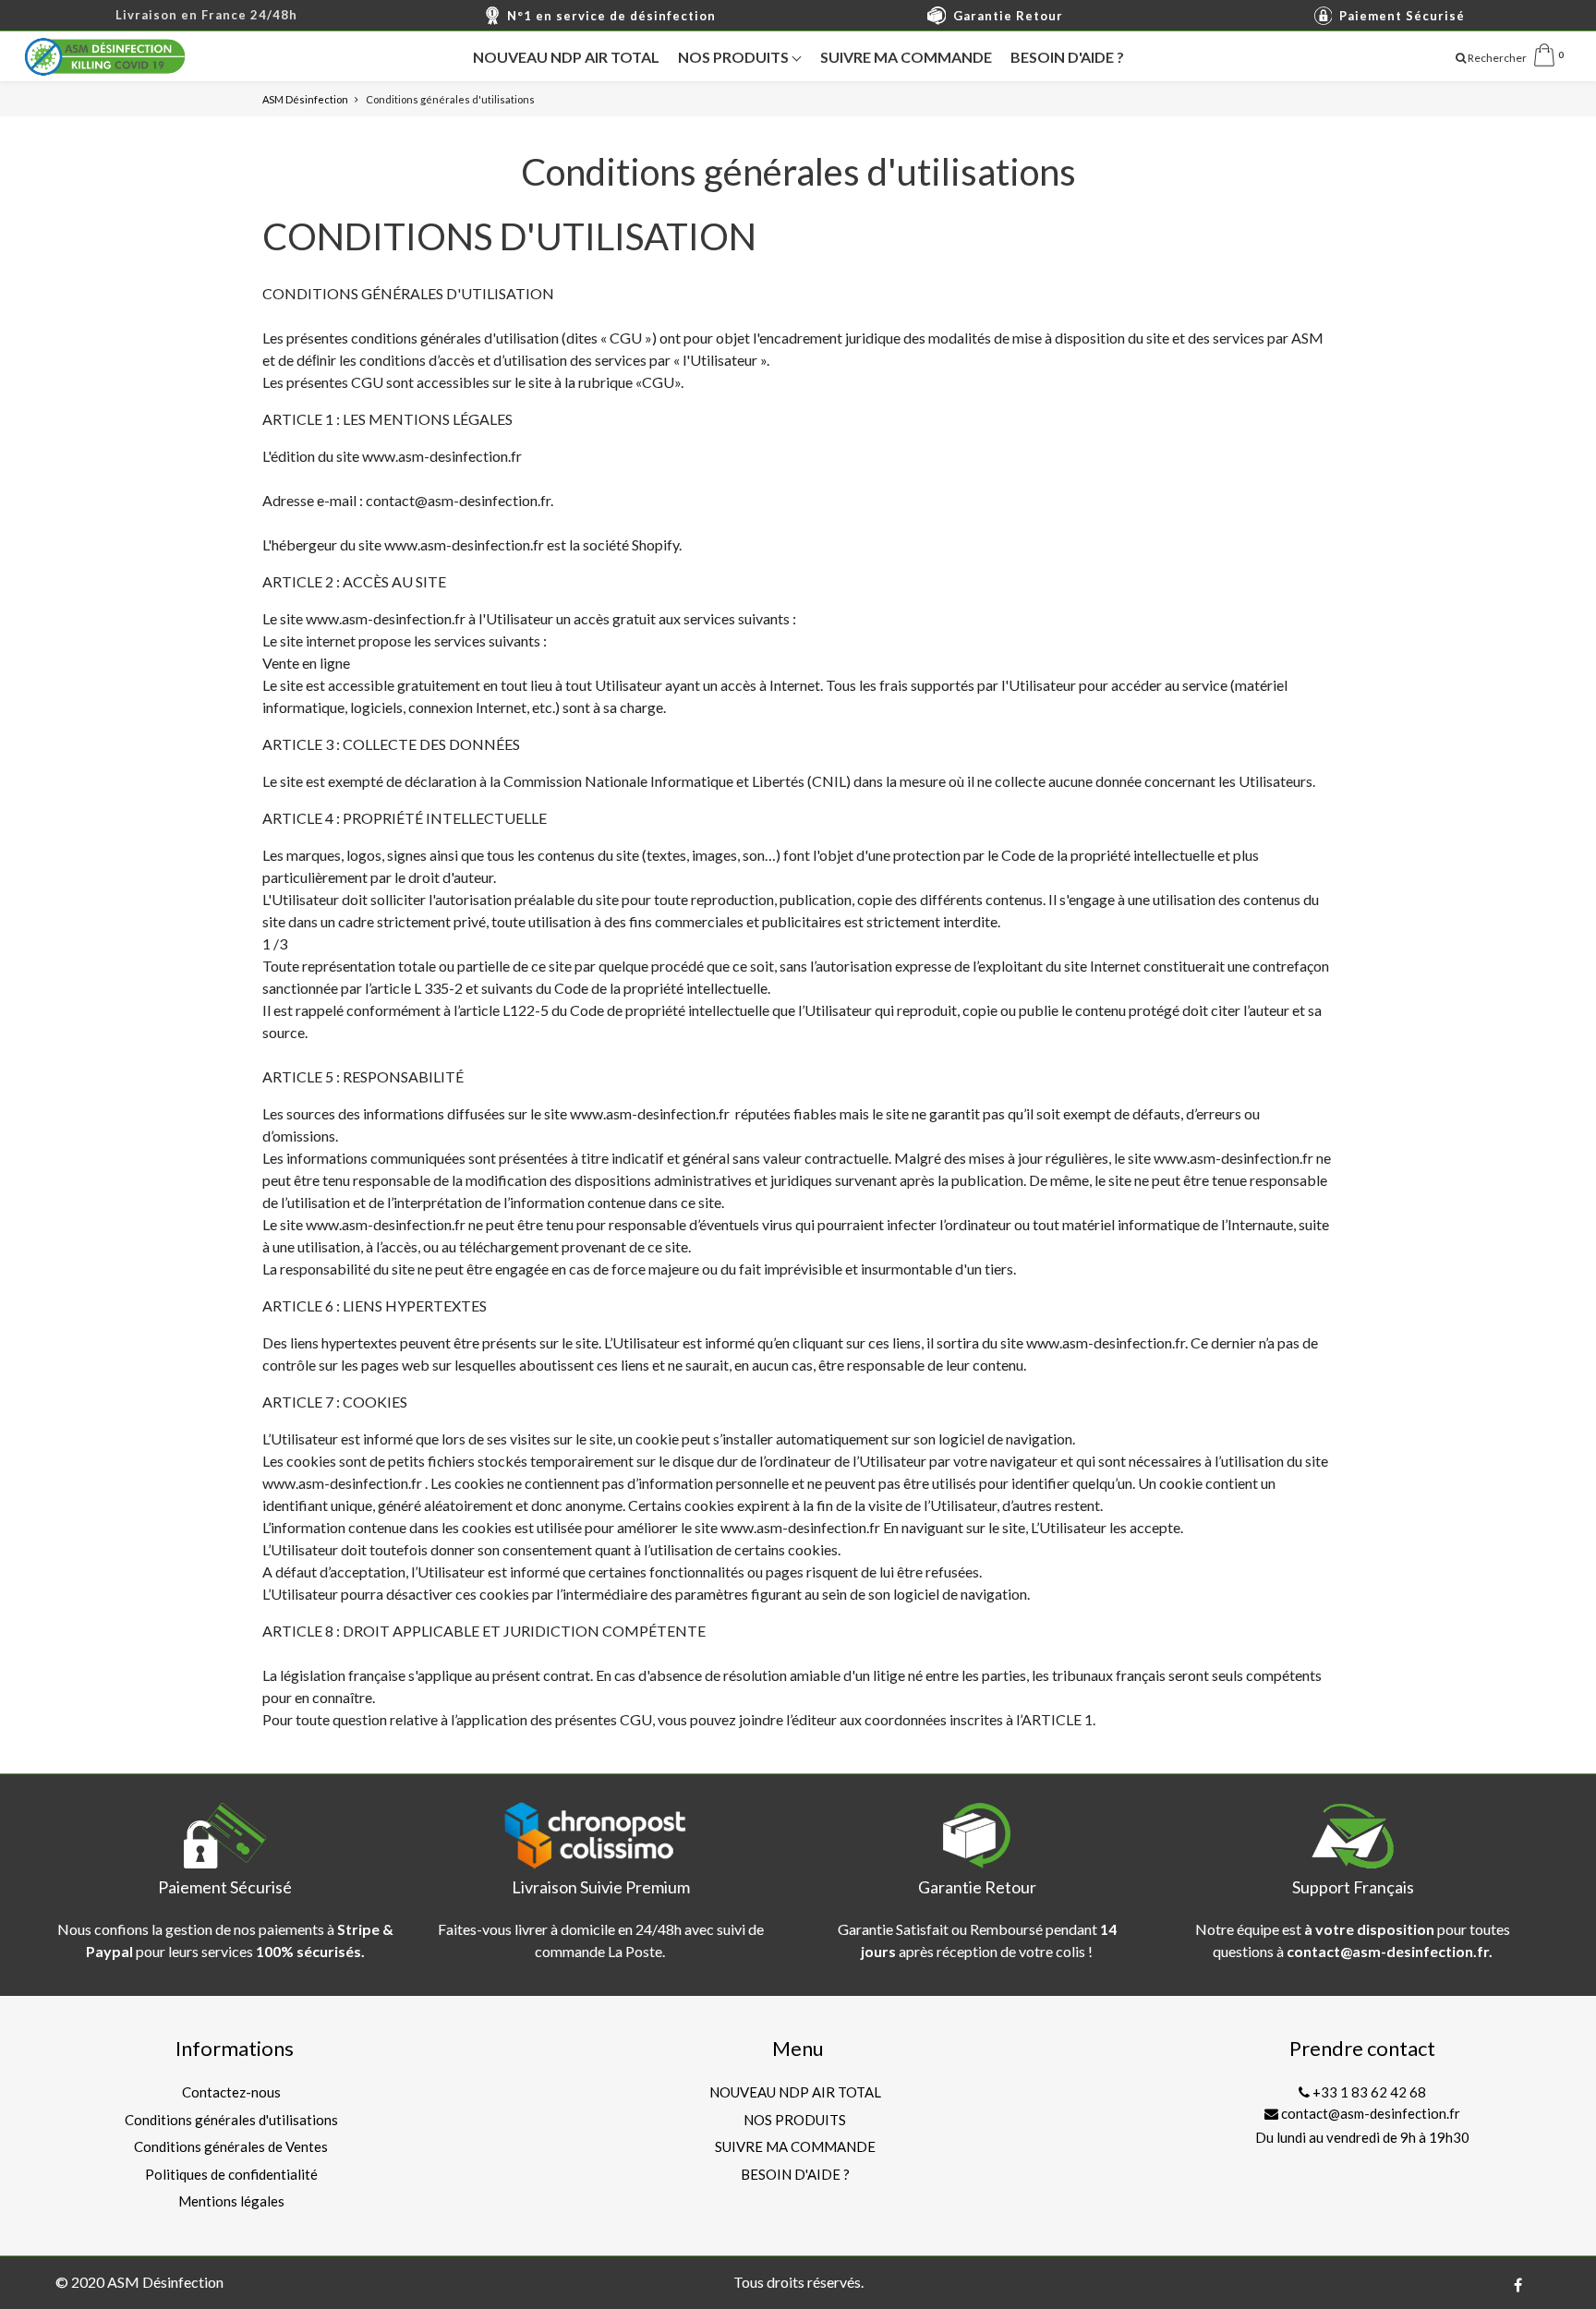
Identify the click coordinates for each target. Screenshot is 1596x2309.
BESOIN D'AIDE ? (1067, 57)
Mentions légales (231, 2201)
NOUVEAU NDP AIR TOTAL (566, 57)
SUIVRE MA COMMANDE (906, 57)
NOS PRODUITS (735, 57)
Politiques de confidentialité (231, 2174)
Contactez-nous (231, 2092)
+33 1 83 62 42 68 (1368, 2092)
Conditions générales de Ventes (231, 2146)
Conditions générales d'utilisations (231, 2120)
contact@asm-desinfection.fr (1369, 2113)
